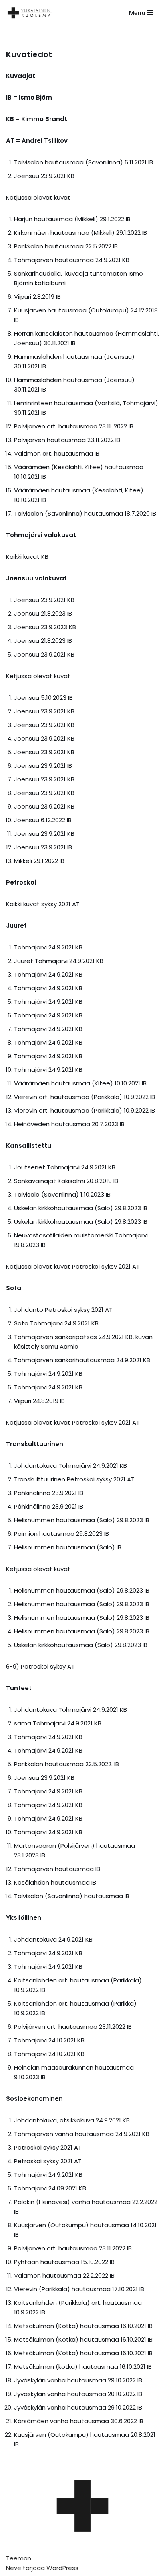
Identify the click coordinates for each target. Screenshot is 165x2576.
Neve (14, 2568)
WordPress (62, 2568)
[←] (32, 13)
